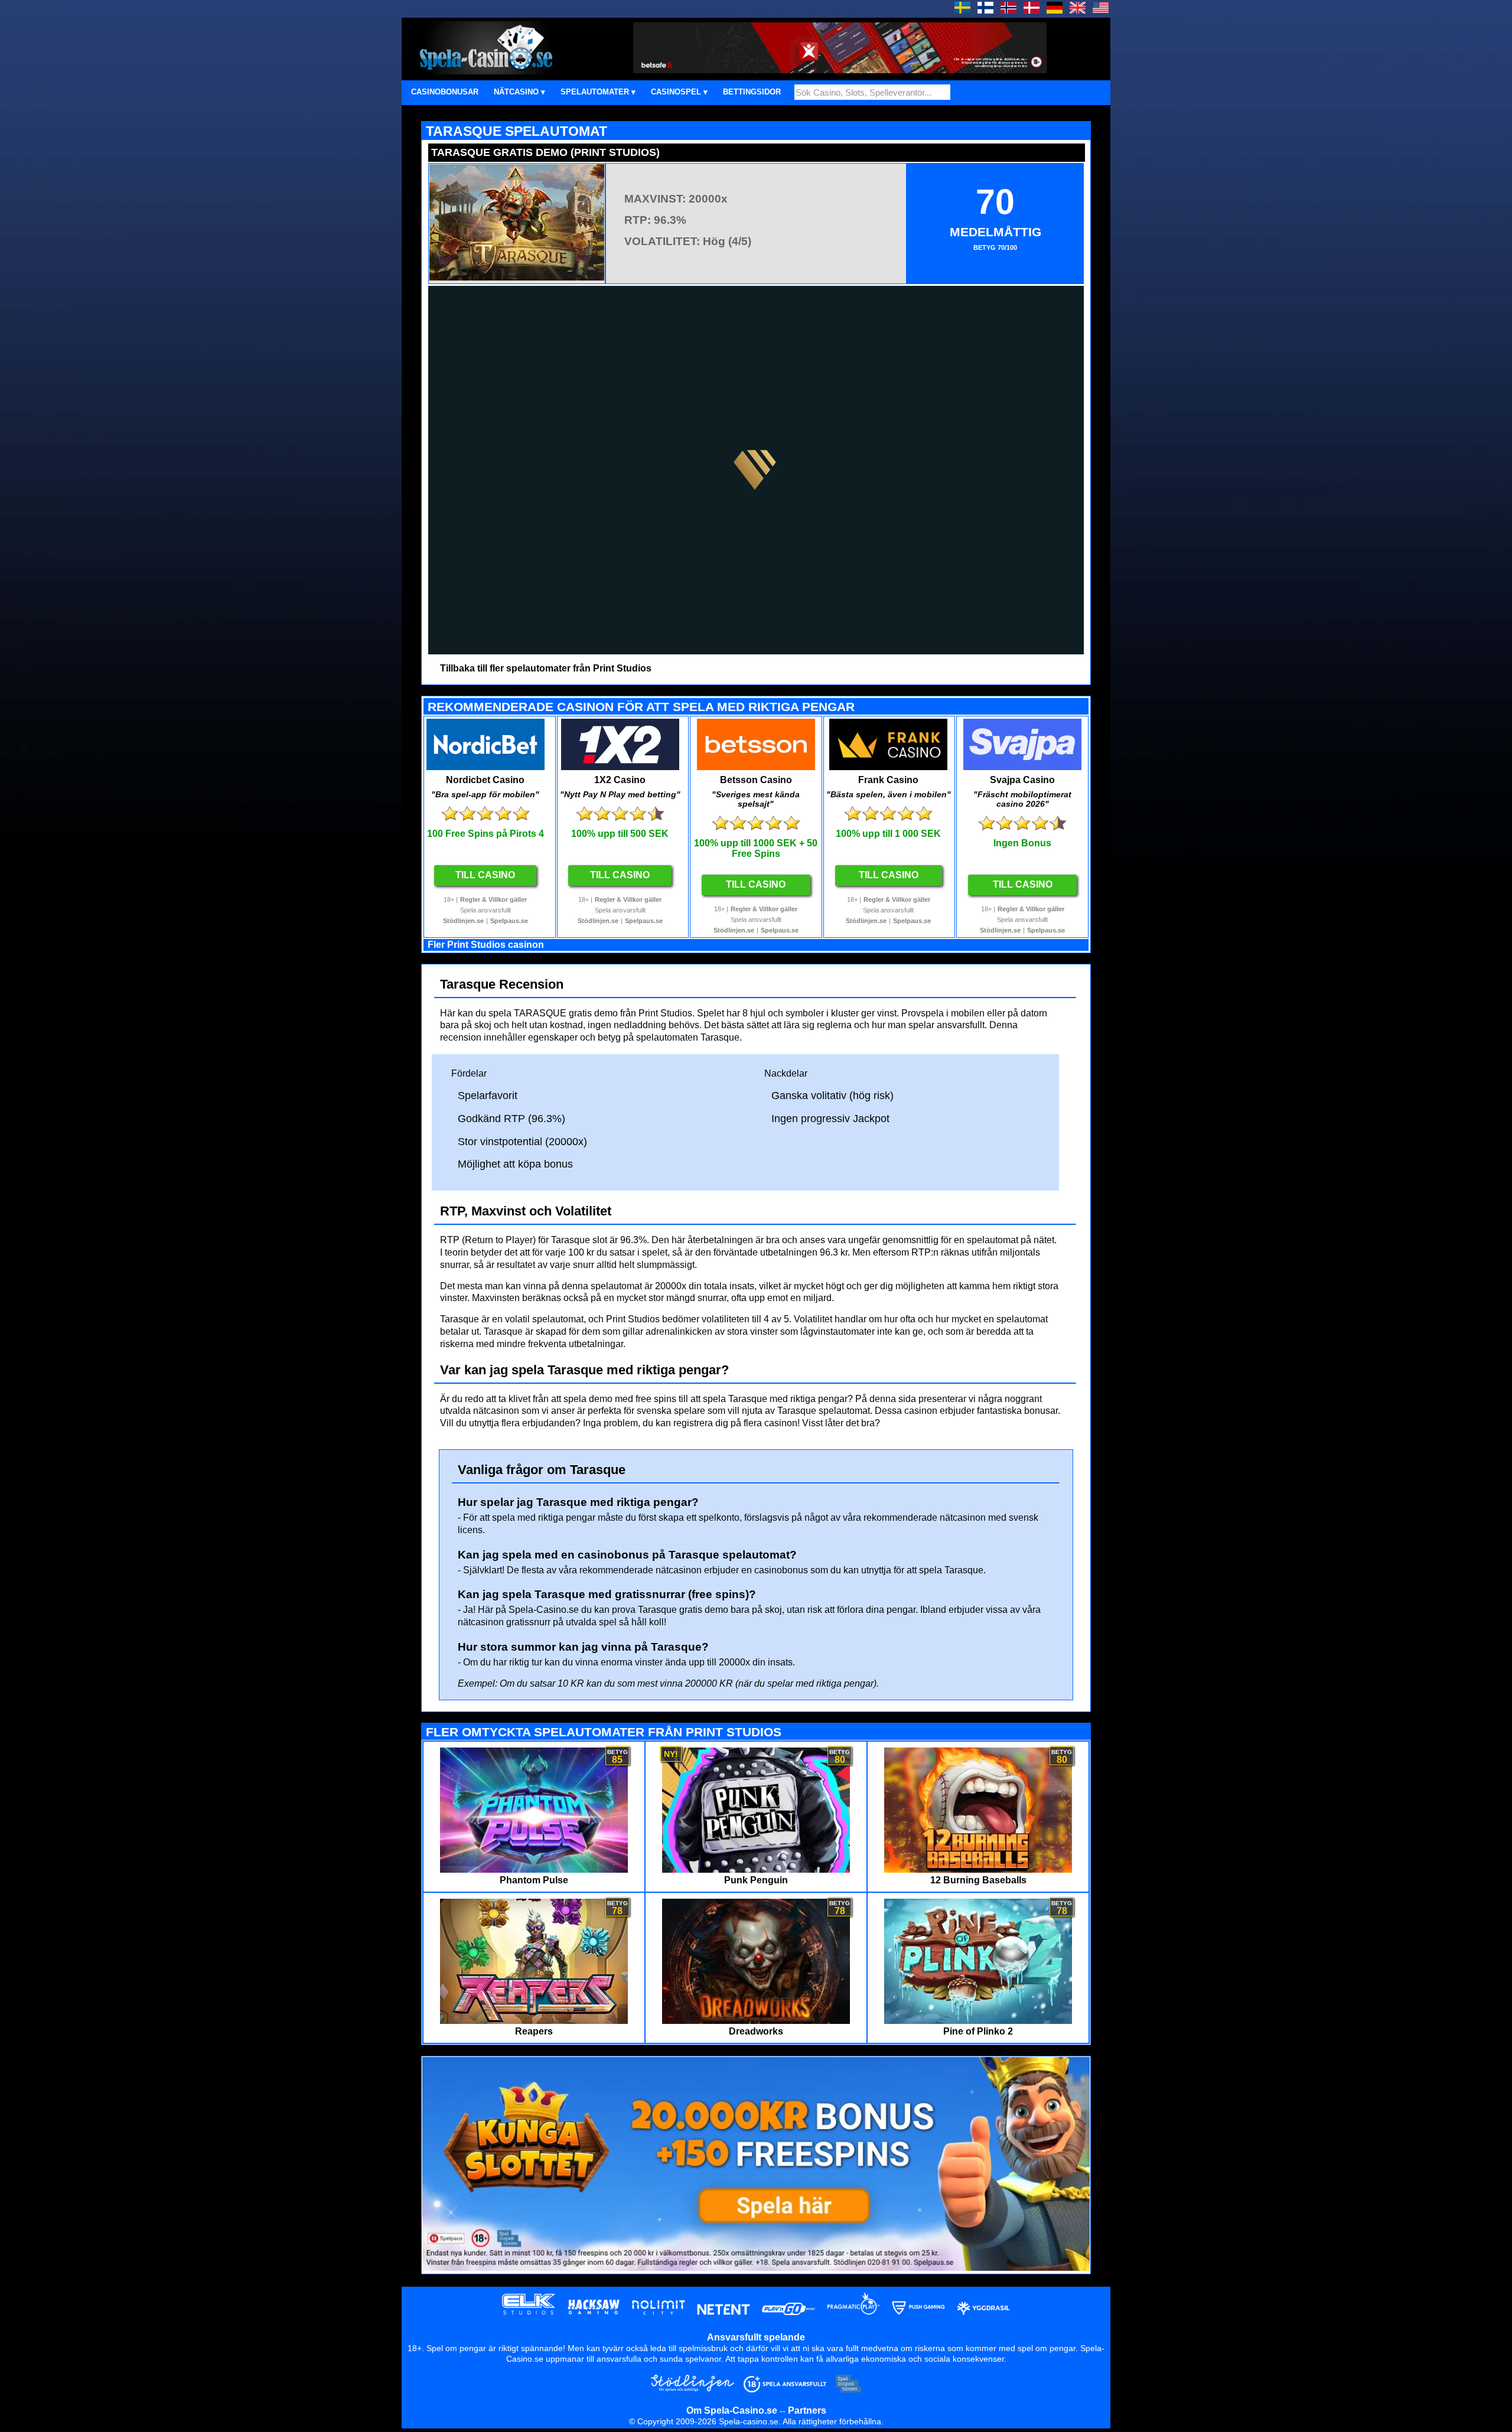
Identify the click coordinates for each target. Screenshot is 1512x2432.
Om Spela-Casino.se (732, 2410)
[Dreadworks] (756, 2021)
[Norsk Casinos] (1008, 10)
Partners (807, 2410)
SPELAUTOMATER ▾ (598, 92)
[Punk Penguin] (756, 1869)
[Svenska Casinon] (962, 10)
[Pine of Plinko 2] (978, 2021)
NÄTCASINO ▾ (519, 92)
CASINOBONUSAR (445, 92)
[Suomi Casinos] (985, 10)
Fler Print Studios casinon (486, 945)
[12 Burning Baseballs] (978, 1869)
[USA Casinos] (1101, 10)
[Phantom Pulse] (534, 1869)
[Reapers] (534, 2021)
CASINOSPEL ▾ (679, 92)
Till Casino (485, 875)
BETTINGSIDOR (752, 92)
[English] (1078, 10)
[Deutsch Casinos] (1055, 10)
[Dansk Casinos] (1032, 10)
